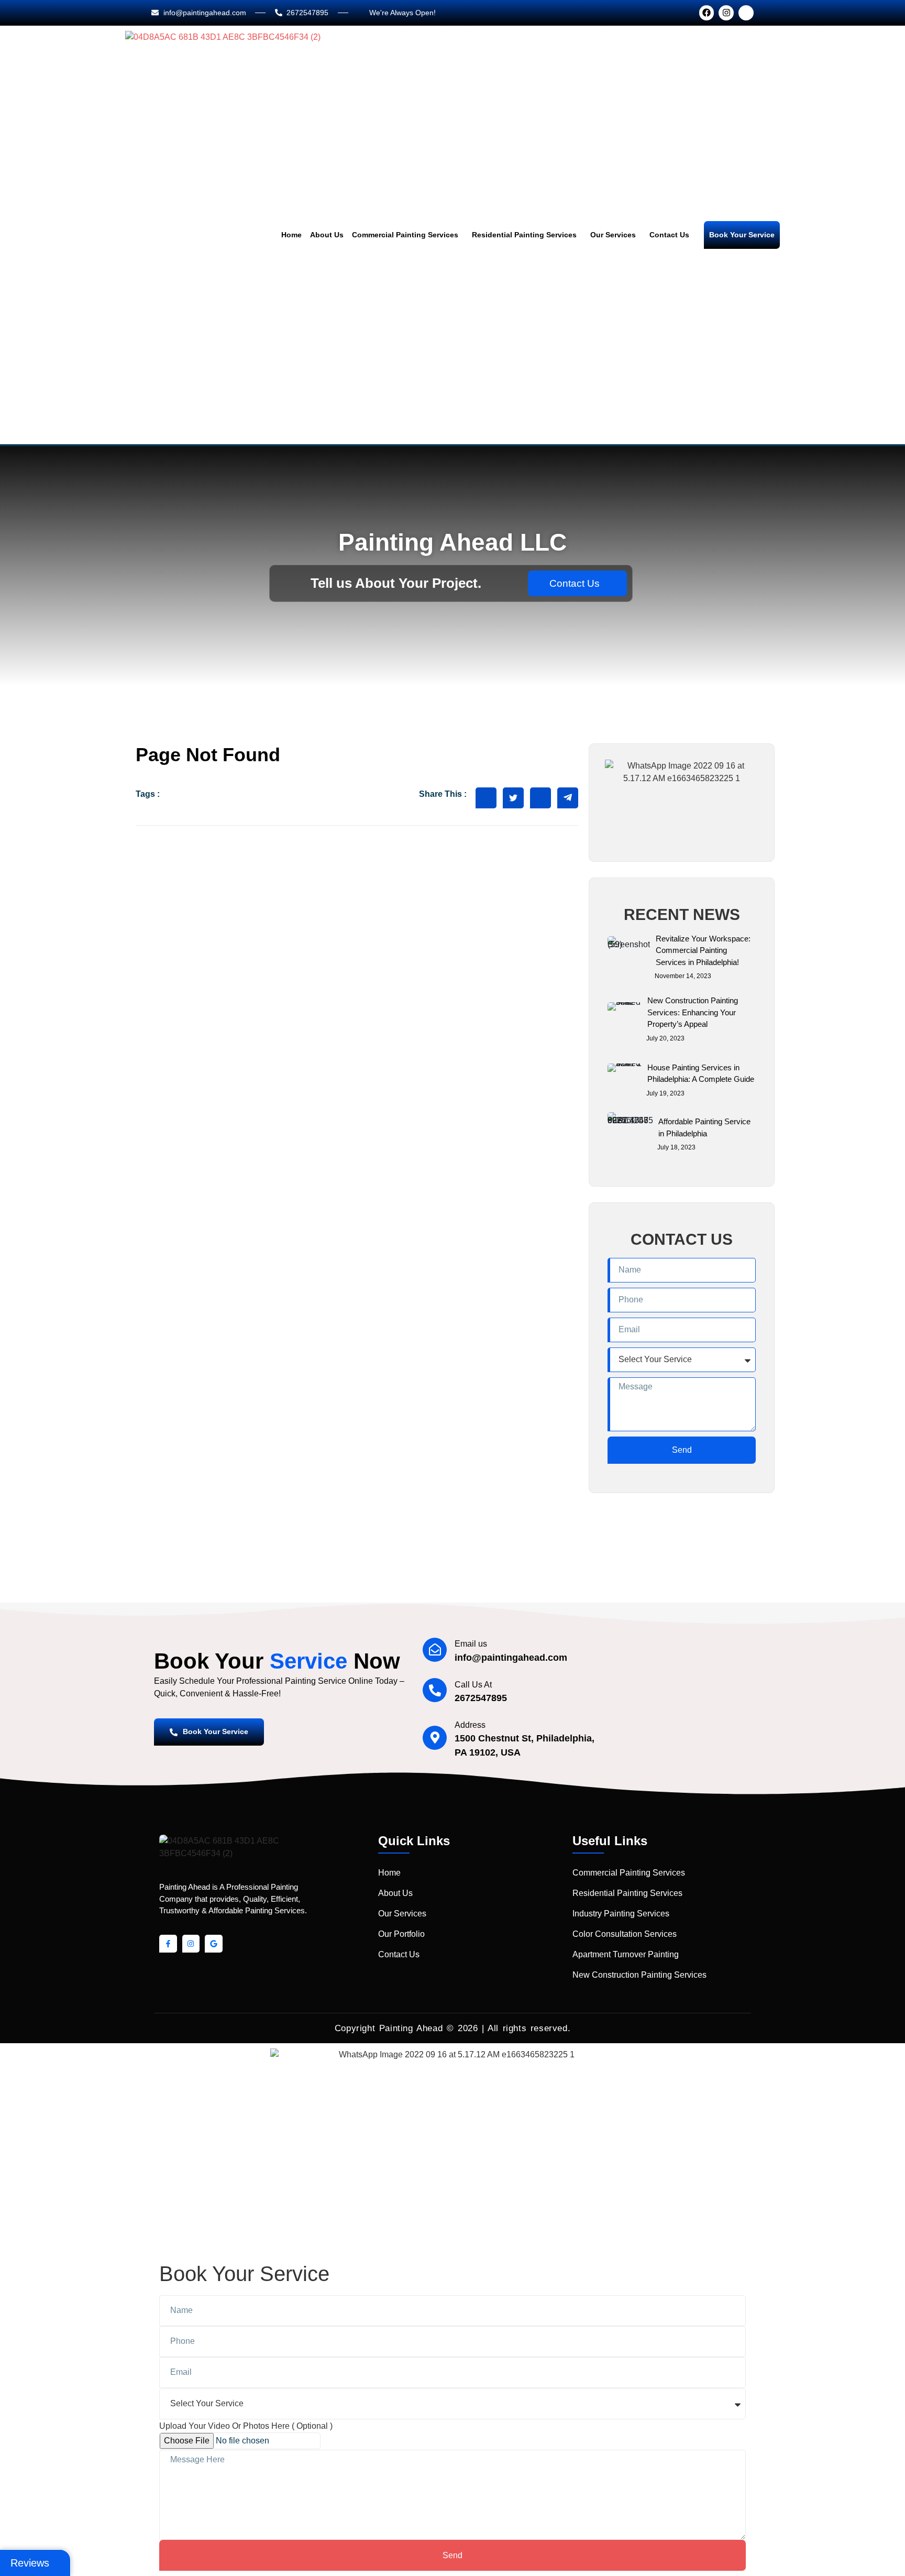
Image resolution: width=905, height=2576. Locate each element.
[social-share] (486, 798)
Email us (471, 1644)
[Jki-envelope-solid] (746, 13)
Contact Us (669, 235)
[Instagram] (726, 13)
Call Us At (473, 1685)
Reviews (30, 2563)
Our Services (613, 235)
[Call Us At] (435, 1690)
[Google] (214, 1944)
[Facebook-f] (168, 1944)
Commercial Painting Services (405, 235)
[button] (408, 235)
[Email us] (435, 1650)
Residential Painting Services (524, 235)
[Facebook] (707, 13)
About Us (327, 235)
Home (291, 235)
